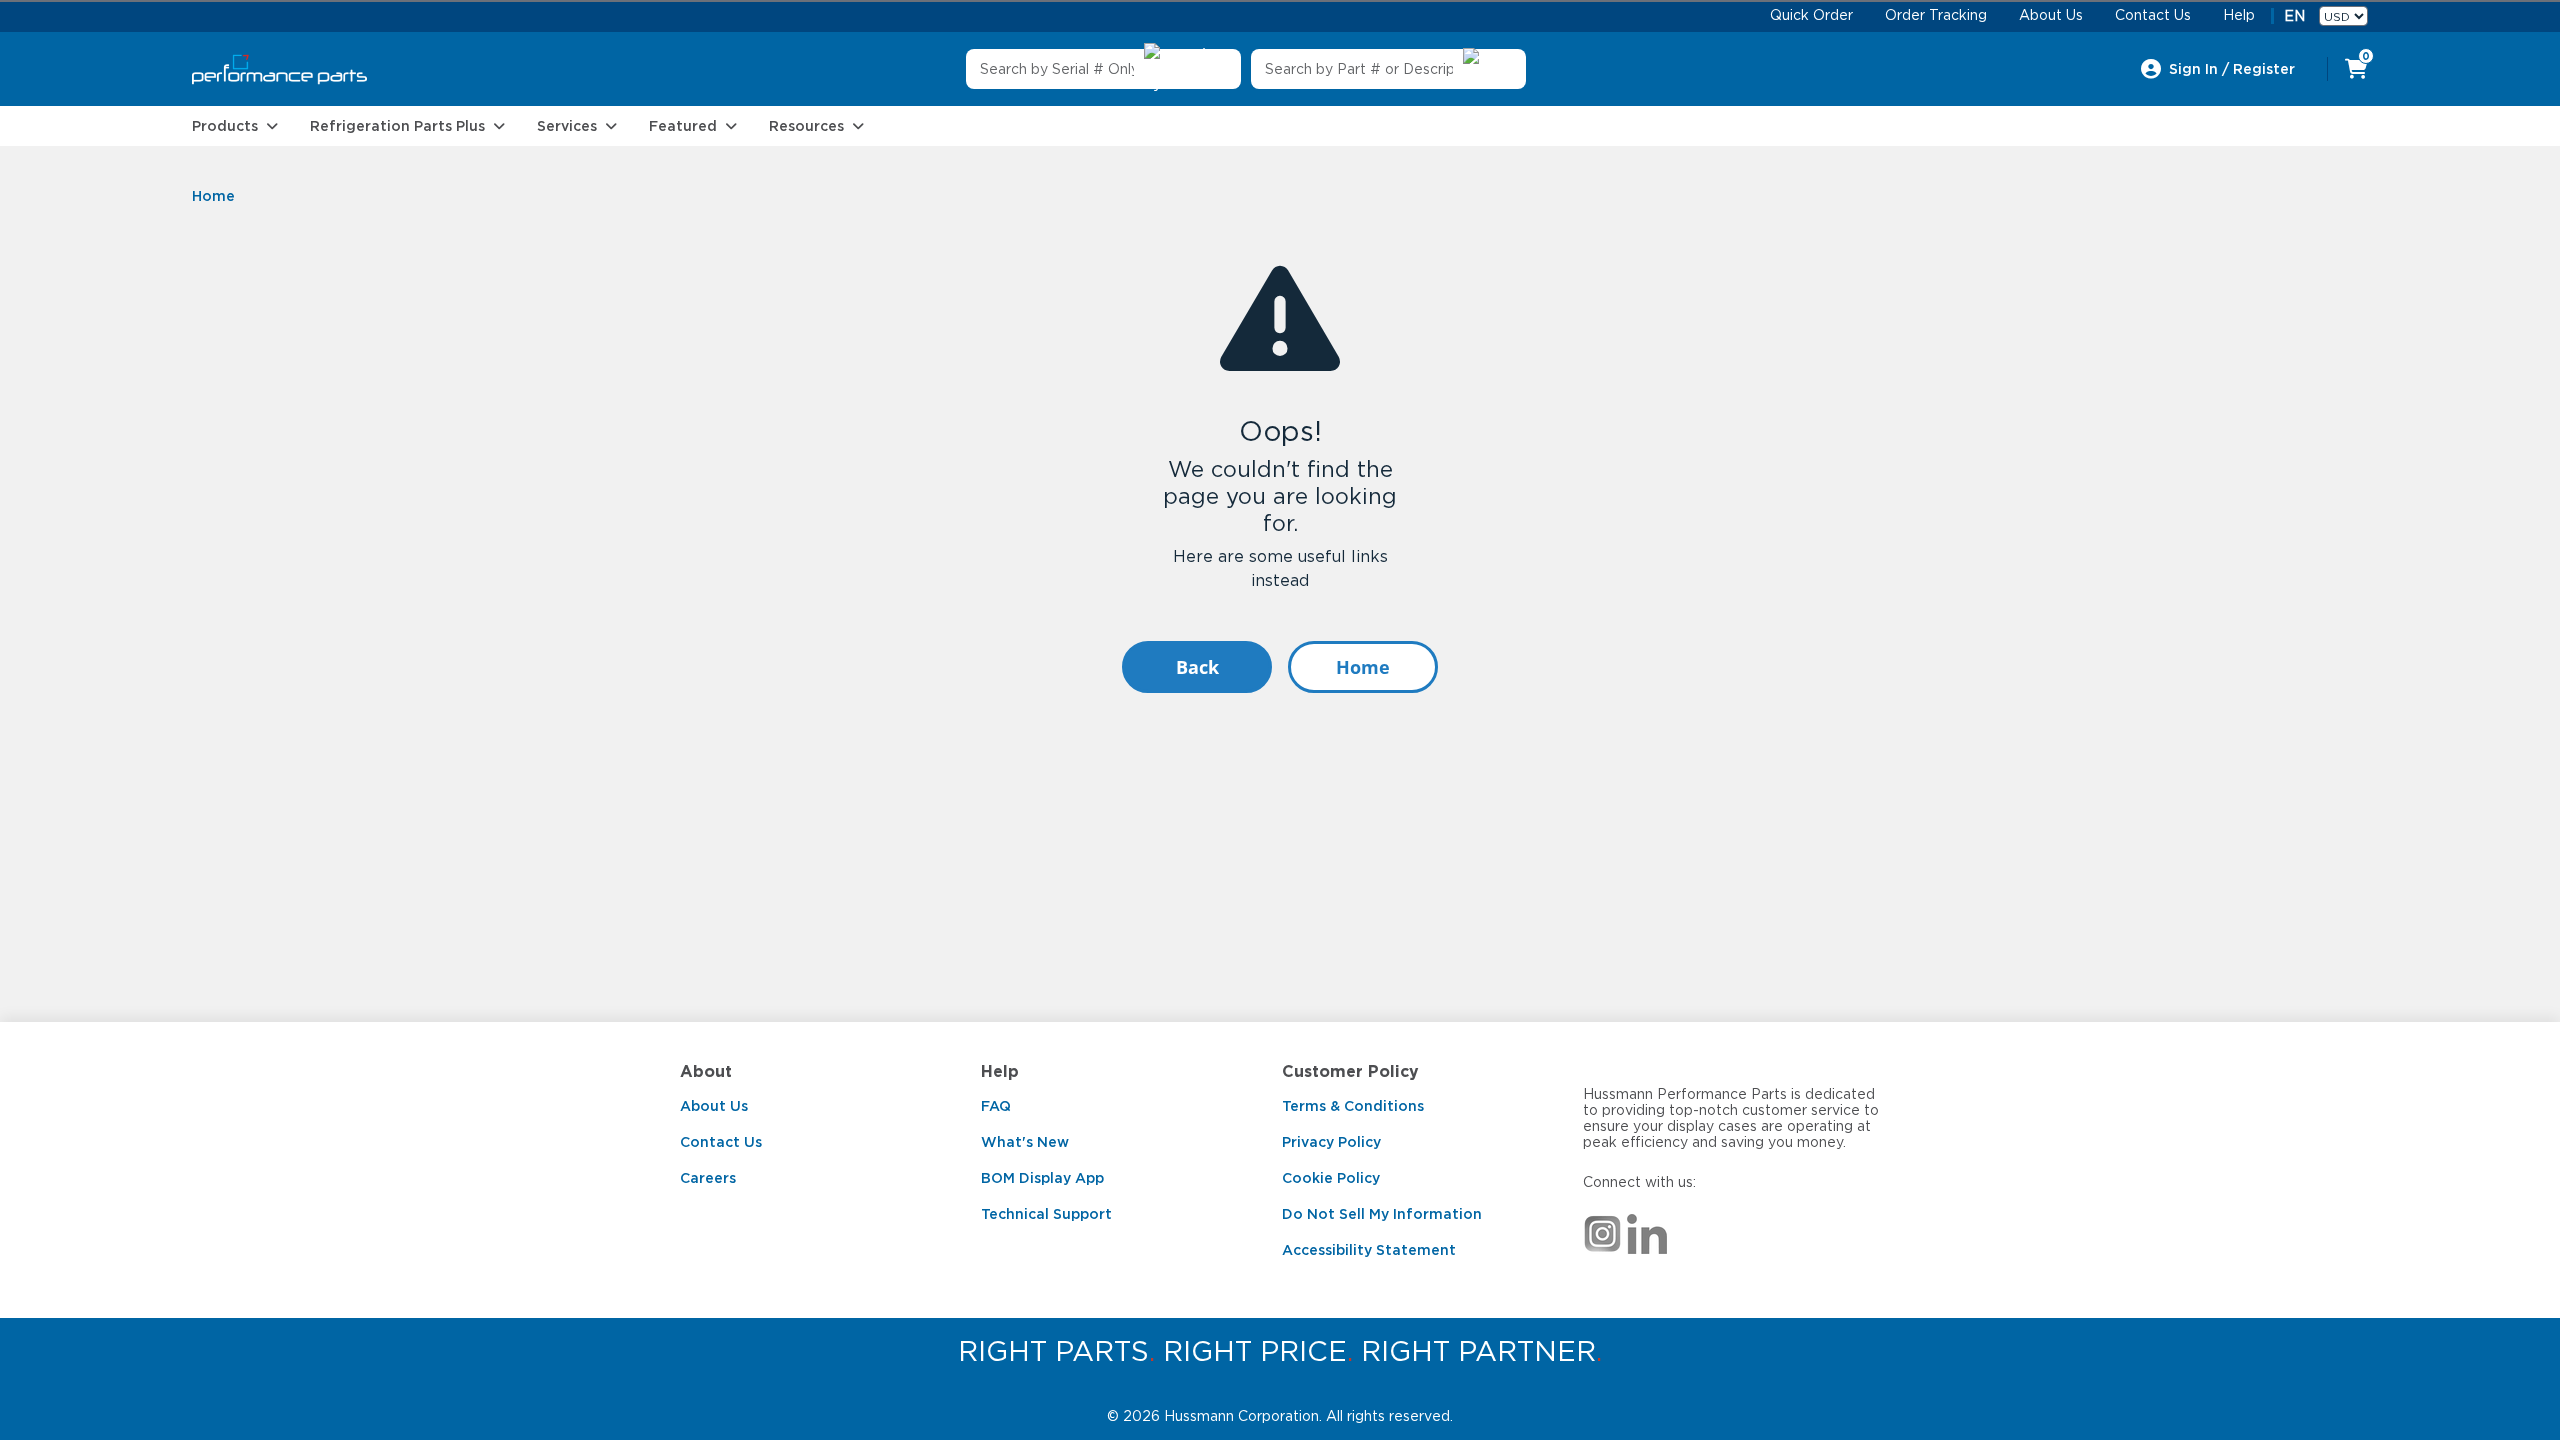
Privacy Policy (1331, 1142)
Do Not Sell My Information (1382, 1214)
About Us (714, 1106)
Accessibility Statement (1369, 1250)
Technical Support (1046, 1214)
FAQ (996, 1106)
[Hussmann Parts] (279, 69)
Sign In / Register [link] (2232, 69)
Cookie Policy (1331, 1178)
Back (1197, 667)
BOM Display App (1042, 1178)
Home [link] (213, 196)
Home (1363, 667)
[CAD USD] (2343, 16)
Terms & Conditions (1353, 1106)
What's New (1025, 1142)
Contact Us (721, 1142)
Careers (708, 1178)
